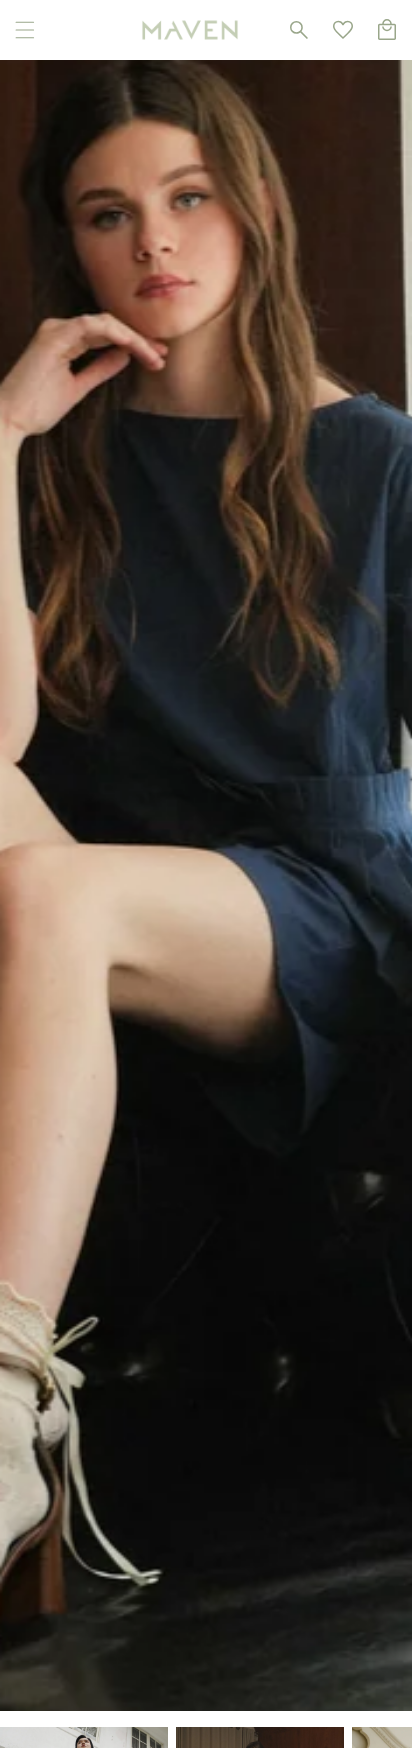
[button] (25, 30)
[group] (206, 855)
